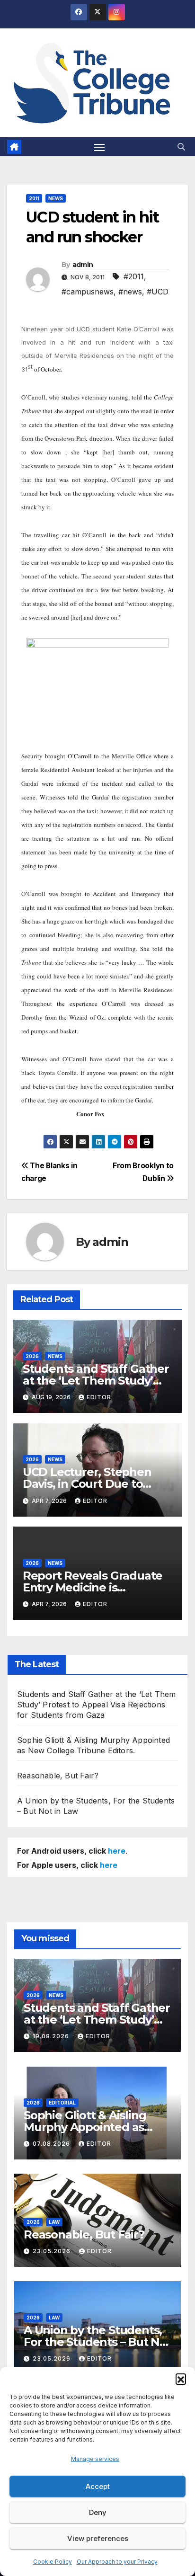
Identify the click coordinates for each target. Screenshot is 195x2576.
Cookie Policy (53, 2562)
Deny (98, 2512)
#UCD (158, 292)
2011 (34, 198)
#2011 (134, 276)
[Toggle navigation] (99, 147)
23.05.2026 (53, 2251)
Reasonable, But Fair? (58, 1776)
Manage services (95, 2459)
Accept (98, 2486)
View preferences (98, 2538)
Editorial (62, 2103)
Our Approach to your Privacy (117, 2562)
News (56, 198)
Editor (99, 1397)
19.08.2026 (52, 2036)
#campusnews (88, 292)
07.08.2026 (52, 2144)
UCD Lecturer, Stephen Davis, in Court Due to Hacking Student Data (87, 1484)
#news (130, 292)
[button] (181, 2379)
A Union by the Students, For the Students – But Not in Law (97, 2342)
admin (83, 265)
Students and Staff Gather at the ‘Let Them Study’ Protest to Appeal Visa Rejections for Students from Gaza (96, 1705)
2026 (32, 1356)
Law (54, 2222)
